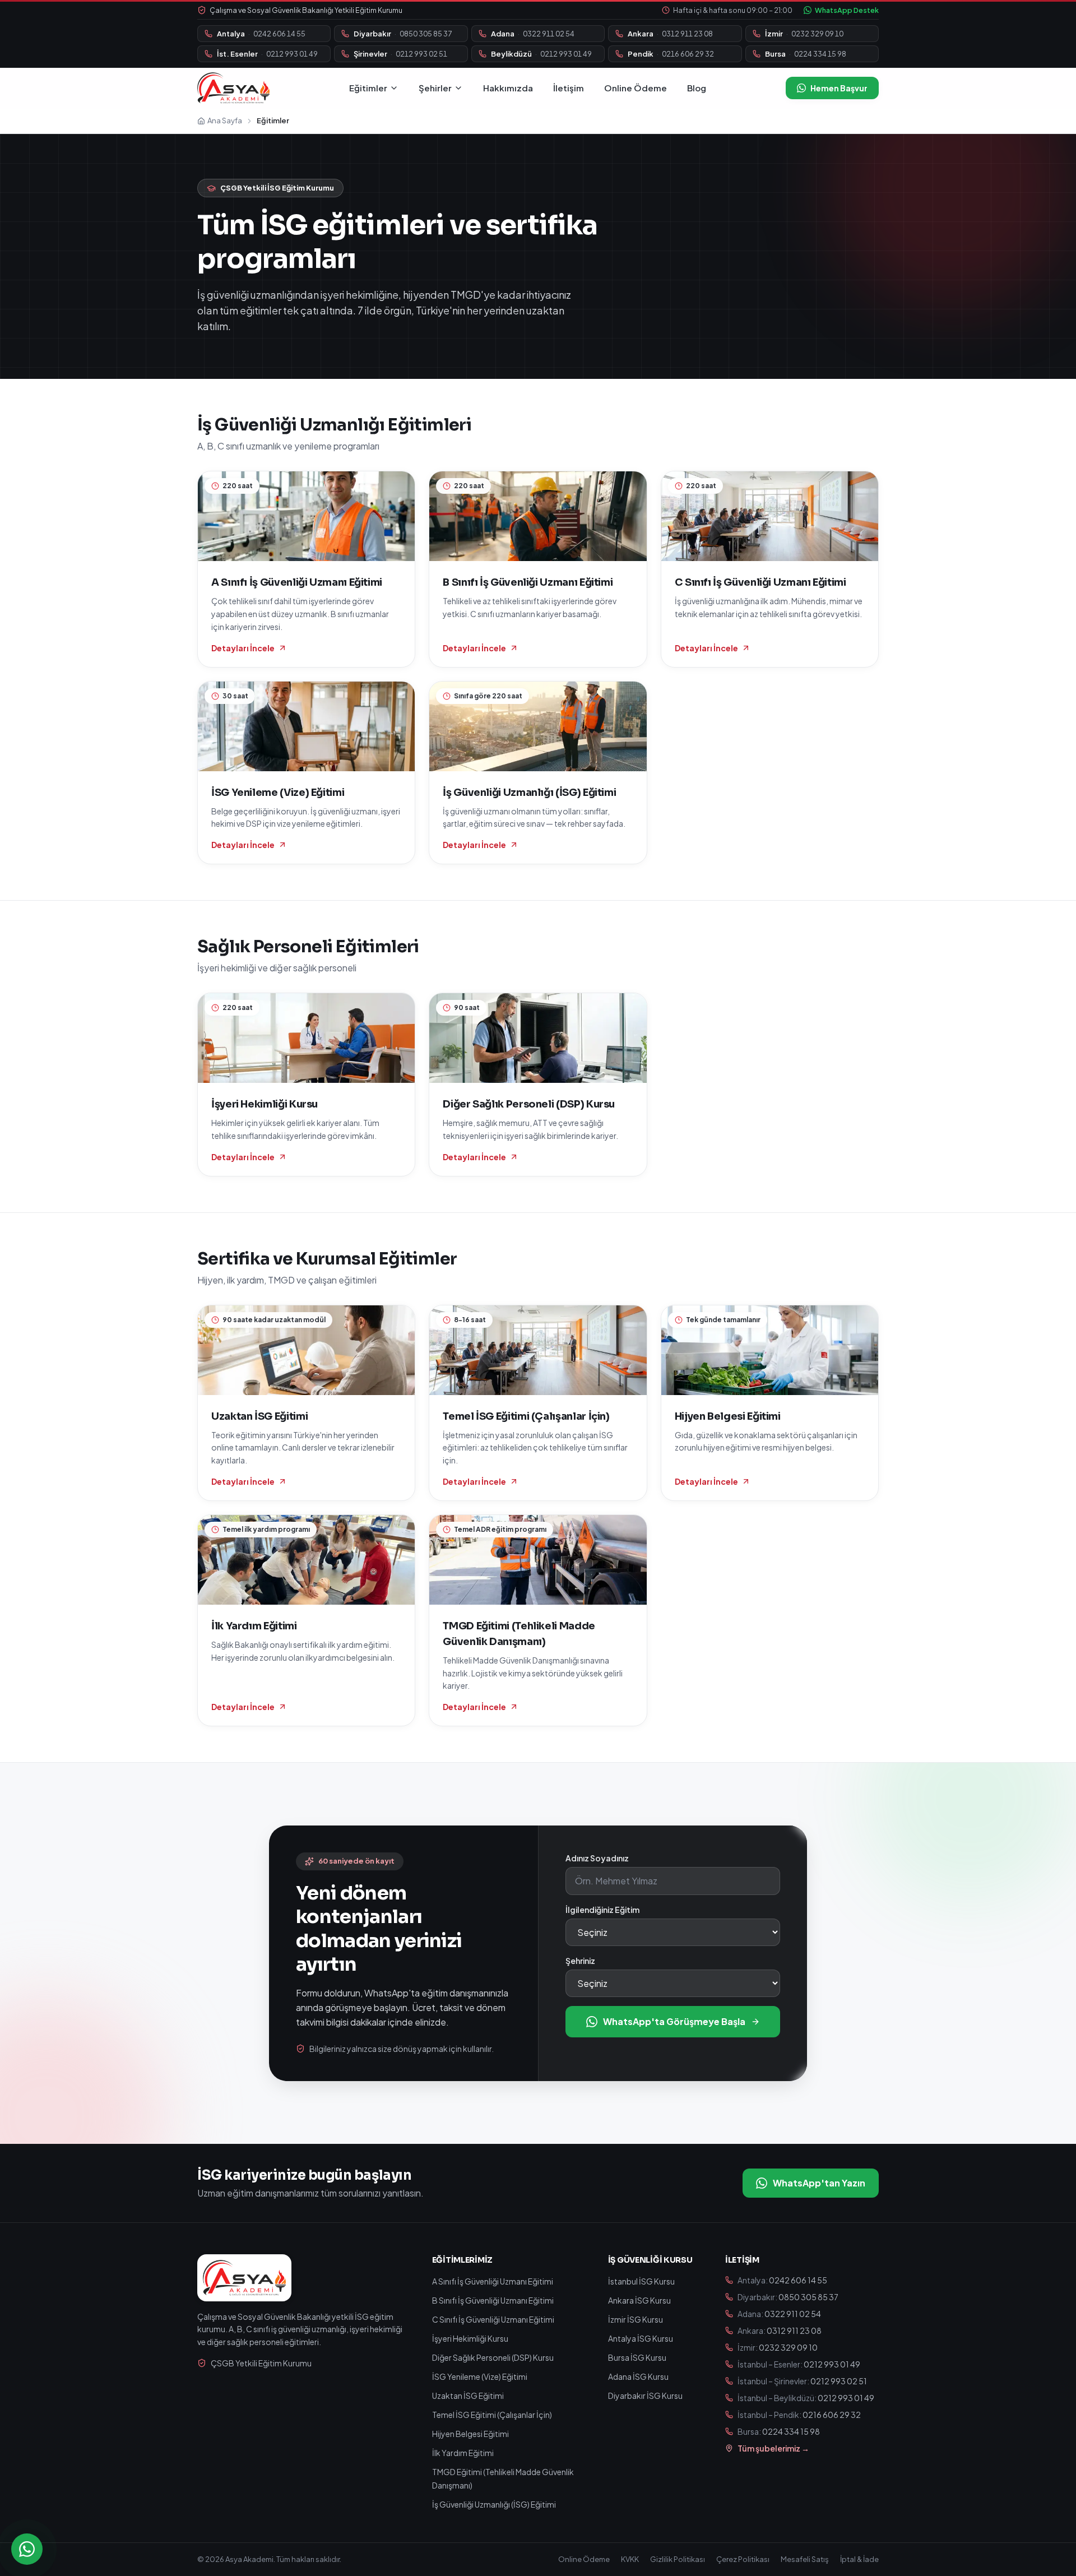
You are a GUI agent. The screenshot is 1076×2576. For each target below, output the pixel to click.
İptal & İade (859, 2559)
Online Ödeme (636, 88)
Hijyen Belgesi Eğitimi (470, 2434)
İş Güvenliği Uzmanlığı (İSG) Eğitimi (494, 2504)
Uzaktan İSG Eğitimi (468, 2396)
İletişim (569, 88)
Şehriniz (580, 1961)
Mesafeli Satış (805, 2559)
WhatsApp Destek (847, 10)
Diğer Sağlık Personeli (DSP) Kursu (493, 2357)
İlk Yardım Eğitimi (463, 2453)
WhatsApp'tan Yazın (819, 2183)
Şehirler (435, 88)
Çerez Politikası (743, 2559)
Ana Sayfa (225, 121)
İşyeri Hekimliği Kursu (470, 2338)
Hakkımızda (508, 88)
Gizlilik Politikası (678, 2559)
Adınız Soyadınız (597, 1858)
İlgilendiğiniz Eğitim (602, 1910)
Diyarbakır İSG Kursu (645, 2396)
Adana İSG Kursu (638, 2376)
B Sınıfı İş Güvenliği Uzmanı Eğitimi (493, 2300)
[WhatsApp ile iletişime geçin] (27, 2549)
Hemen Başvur (839, 88)
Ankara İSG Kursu (639, 2300)
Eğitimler (368, 88)
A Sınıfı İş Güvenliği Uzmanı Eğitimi (493, 2281)
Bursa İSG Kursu (637, 2357)
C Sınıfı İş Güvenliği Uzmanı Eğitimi (493, 2319)
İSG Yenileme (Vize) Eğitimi (480, 2376)
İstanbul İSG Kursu (641, 2281)
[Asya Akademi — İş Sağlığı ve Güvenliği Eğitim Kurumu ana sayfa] (233, 88)
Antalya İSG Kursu (641, 2338)
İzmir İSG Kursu (636, 2319)
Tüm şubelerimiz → (773, 2448)
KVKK (630, 2559)
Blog (697, 88)
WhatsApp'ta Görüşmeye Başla (674, 2021)
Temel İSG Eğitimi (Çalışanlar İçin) (492, 2415)
